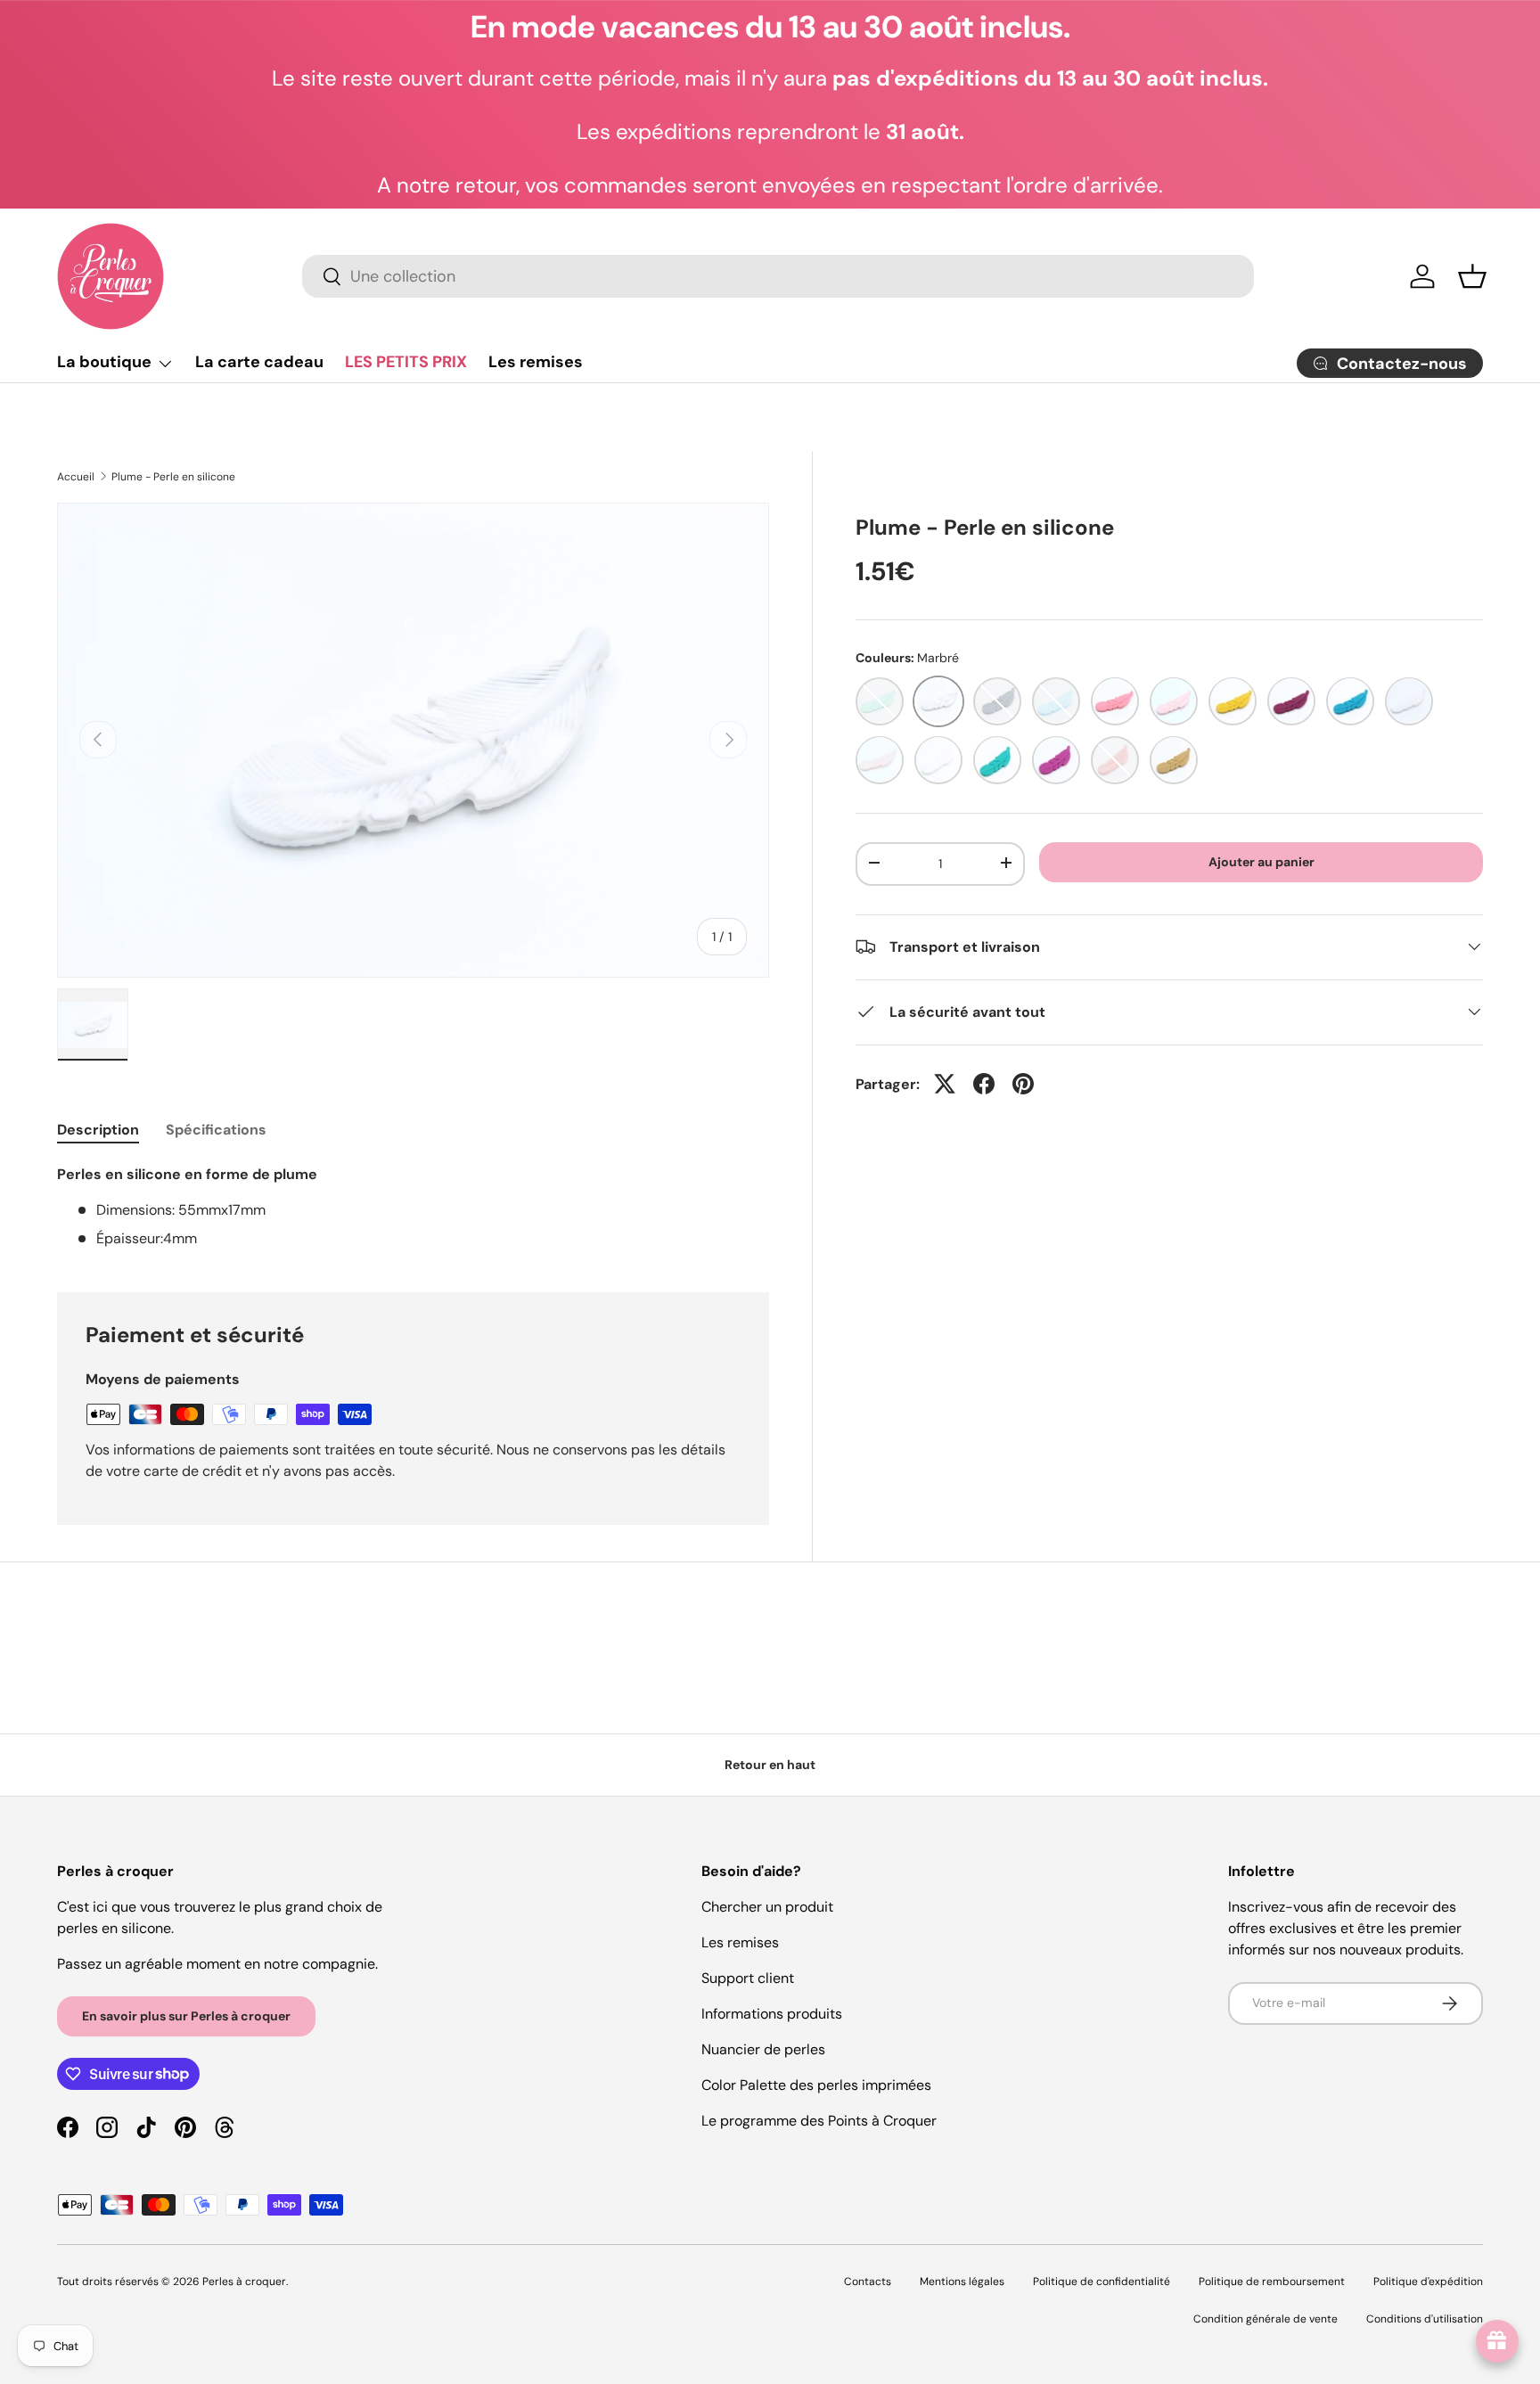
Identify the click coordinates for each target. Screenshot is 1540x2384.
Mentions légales (962, 2282)
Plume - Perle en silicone (173, 477)
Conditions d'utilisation (1425, 2319)
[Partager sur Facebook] (984, 1084)
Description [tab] (98, 1130)
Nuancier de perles (763, 2049)
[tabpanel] (413, 1207)
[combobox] (778, 276)
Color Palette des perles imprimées (816, 2085)
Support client (748, 1978)
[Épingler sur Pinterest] (1023, 1084)
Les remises (536, 362)
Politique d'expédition (1428, 2282)
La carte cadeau (259, 362)
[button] (1472, 276)
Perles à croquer (244, 2282)
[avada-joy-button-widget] (1497, 2341)
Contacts (868, 2282)
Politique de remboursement (1272, 2282)
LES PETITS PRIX (406, 362)
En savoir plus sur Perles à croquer (186, 2016)
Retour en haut (770, 1765)
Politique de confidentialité (1102, 2282)
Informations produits (772, 2014)
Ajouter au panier (1261, 861)
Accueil (76, 477)
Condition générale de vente (1266, 2319)
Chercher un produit (767, 1907)
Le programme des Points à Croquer (819, 2121)
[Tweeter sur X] (945, 1084)
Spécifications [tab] (216, 1130)
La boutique (104, 362)
